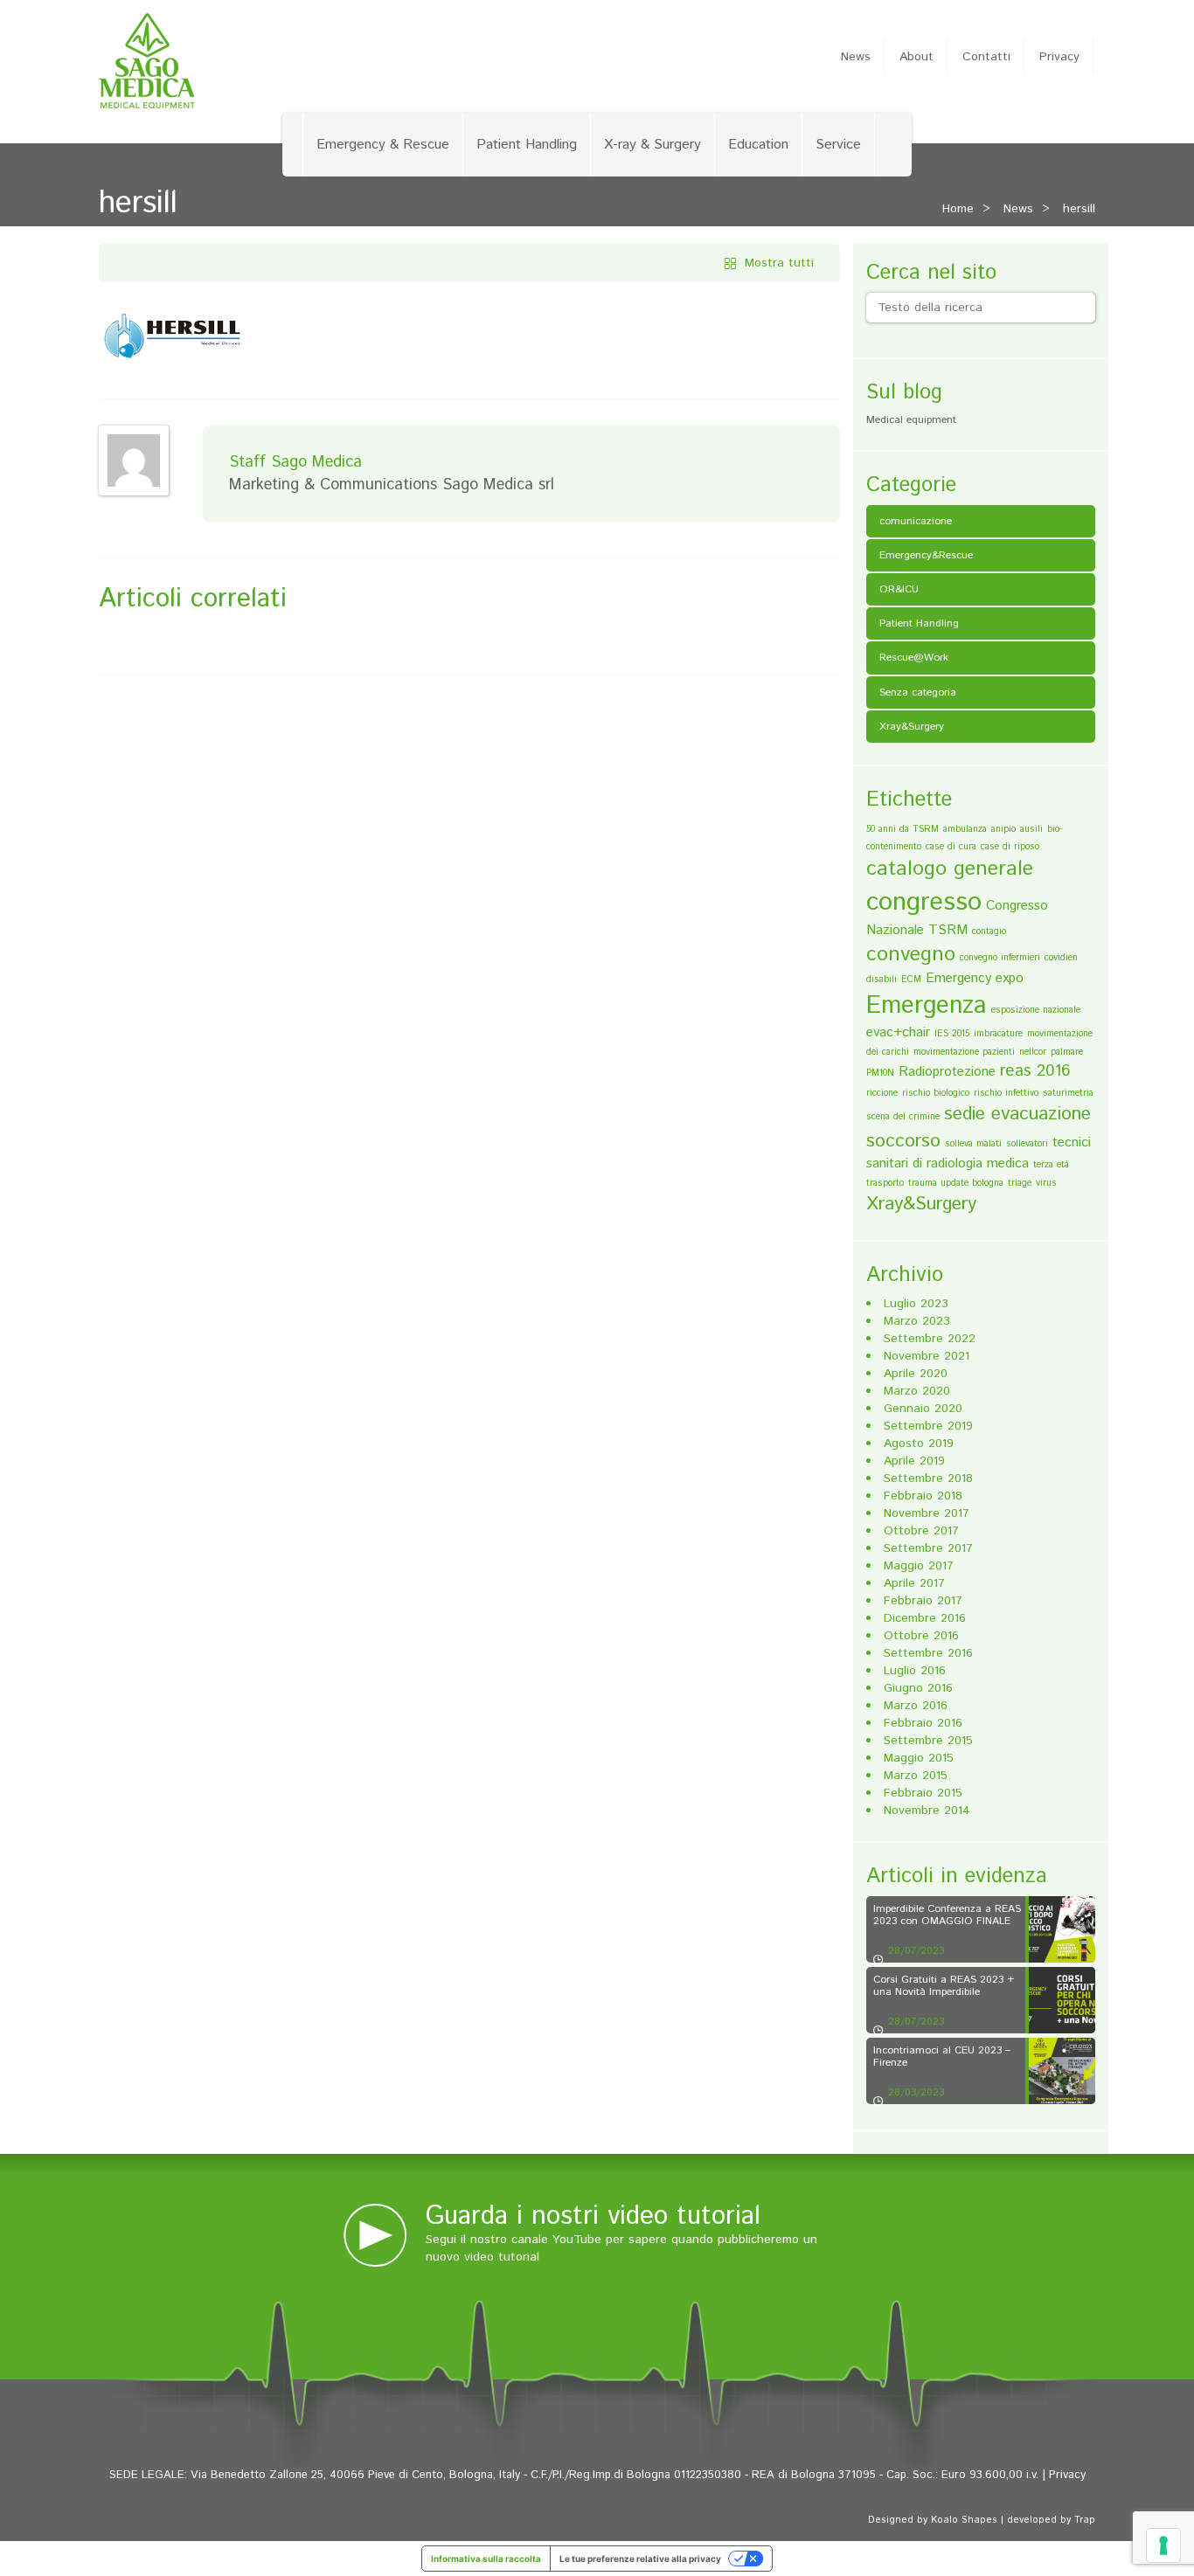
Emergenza (927, 1006)
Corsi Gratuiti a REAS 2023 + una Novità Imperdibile (944, 1985)
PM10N (880, 1073)
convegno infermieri (1000, 958)
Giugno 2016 (918, 1688)
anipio (1003, 829)
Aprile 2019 (914, 1461)
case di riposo (1010, 847)
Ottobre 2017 (921, 1531)
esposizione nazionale (1036, 1010)
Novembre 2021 (927, 1356)
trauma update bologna (956, 1183)
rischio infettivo (1006, 1093)
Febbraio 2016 (923, 1723)
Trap (1085, 2520)
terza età (1051, 1165)
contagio (989, 931)
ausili (1031, 829)
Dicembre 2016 (925, 1618)
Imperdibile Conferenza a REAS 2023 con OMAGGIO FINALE (947, 1915)
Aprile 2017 (914, 1583)
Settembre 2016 (928, 1653)
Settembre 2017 (928, 1548)
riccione (882, 1093)
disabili (882, 980)
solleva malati (973, 1144)
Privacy (1059, 57)
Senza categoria (918, 692)
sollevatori (1027, 1144)
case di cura (951, 847)
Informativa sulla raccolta (486, 2559)
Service (838, 145)
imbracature (998, 1034)
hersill (1079, 209)
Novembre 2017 (927, 1513)
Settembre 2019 (928, 1426)
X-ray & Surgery (653, 145)
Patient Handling (527, 145)
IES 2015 (952, 1034)
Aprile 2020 (916, 1374)
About (916, 57)
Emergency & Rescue (383, 145)
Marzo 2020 (917, 1391)
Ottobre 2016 (921, 1636)
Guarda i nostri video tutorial (593, 2216)
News (856, 57)
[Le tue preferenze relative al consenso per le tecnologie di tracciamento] (1163, 2545)
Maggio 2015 (919, 1758)
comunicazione (916, 521)
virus (1046, 1183)
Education (758, 145)
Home (958, 209)
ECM (911, 980)
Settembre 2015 (928, 1741)
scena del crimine (903, 1117)
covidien (1061, 958)
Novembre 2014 (927, 1811)
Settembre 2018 (928, 1478)
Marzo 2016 (916, 1706)
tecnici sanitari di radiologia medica (979, 1153)
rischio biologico (936, 1093)
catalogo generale (950, 869)
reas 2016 (1035, 1071)
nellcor (1033, 1052)
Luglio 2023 (916, 1304)
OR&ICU (899, 589)
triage (1020, 1183)
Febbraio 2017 (923, 1601)
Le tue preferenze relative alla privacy (640, 2559)
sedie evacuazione (1017, 1114)
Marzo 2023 (917, 1321)
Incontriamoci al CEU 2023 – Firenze (942, 2056)
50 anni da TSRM (902, 829)
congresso (924, 902)
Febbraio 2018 (923, 1496)
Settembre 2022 (930, 1339)
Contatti (986, 57)
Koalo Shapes (964, 2520)
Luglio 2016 (915, 1671)
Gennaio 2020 (923, 1409)
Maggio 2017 (919, 1566)
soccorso (903, 1141)
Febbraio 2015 (923, 1793)
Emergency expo (975, 978)
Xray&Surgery (912, 727)
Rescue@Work (914, 658)
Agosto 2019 (919, 1444)
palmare (1067, 1052)
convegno (911, 954)
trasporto (885, 1183)
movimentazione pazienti (964, 1052)
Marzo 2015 (916, 1776)
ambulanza (965, 829)
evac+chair (898, 1032)
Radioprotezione (947, 1072)
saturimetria (1068, 1093)
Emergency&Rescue (926, 555)
